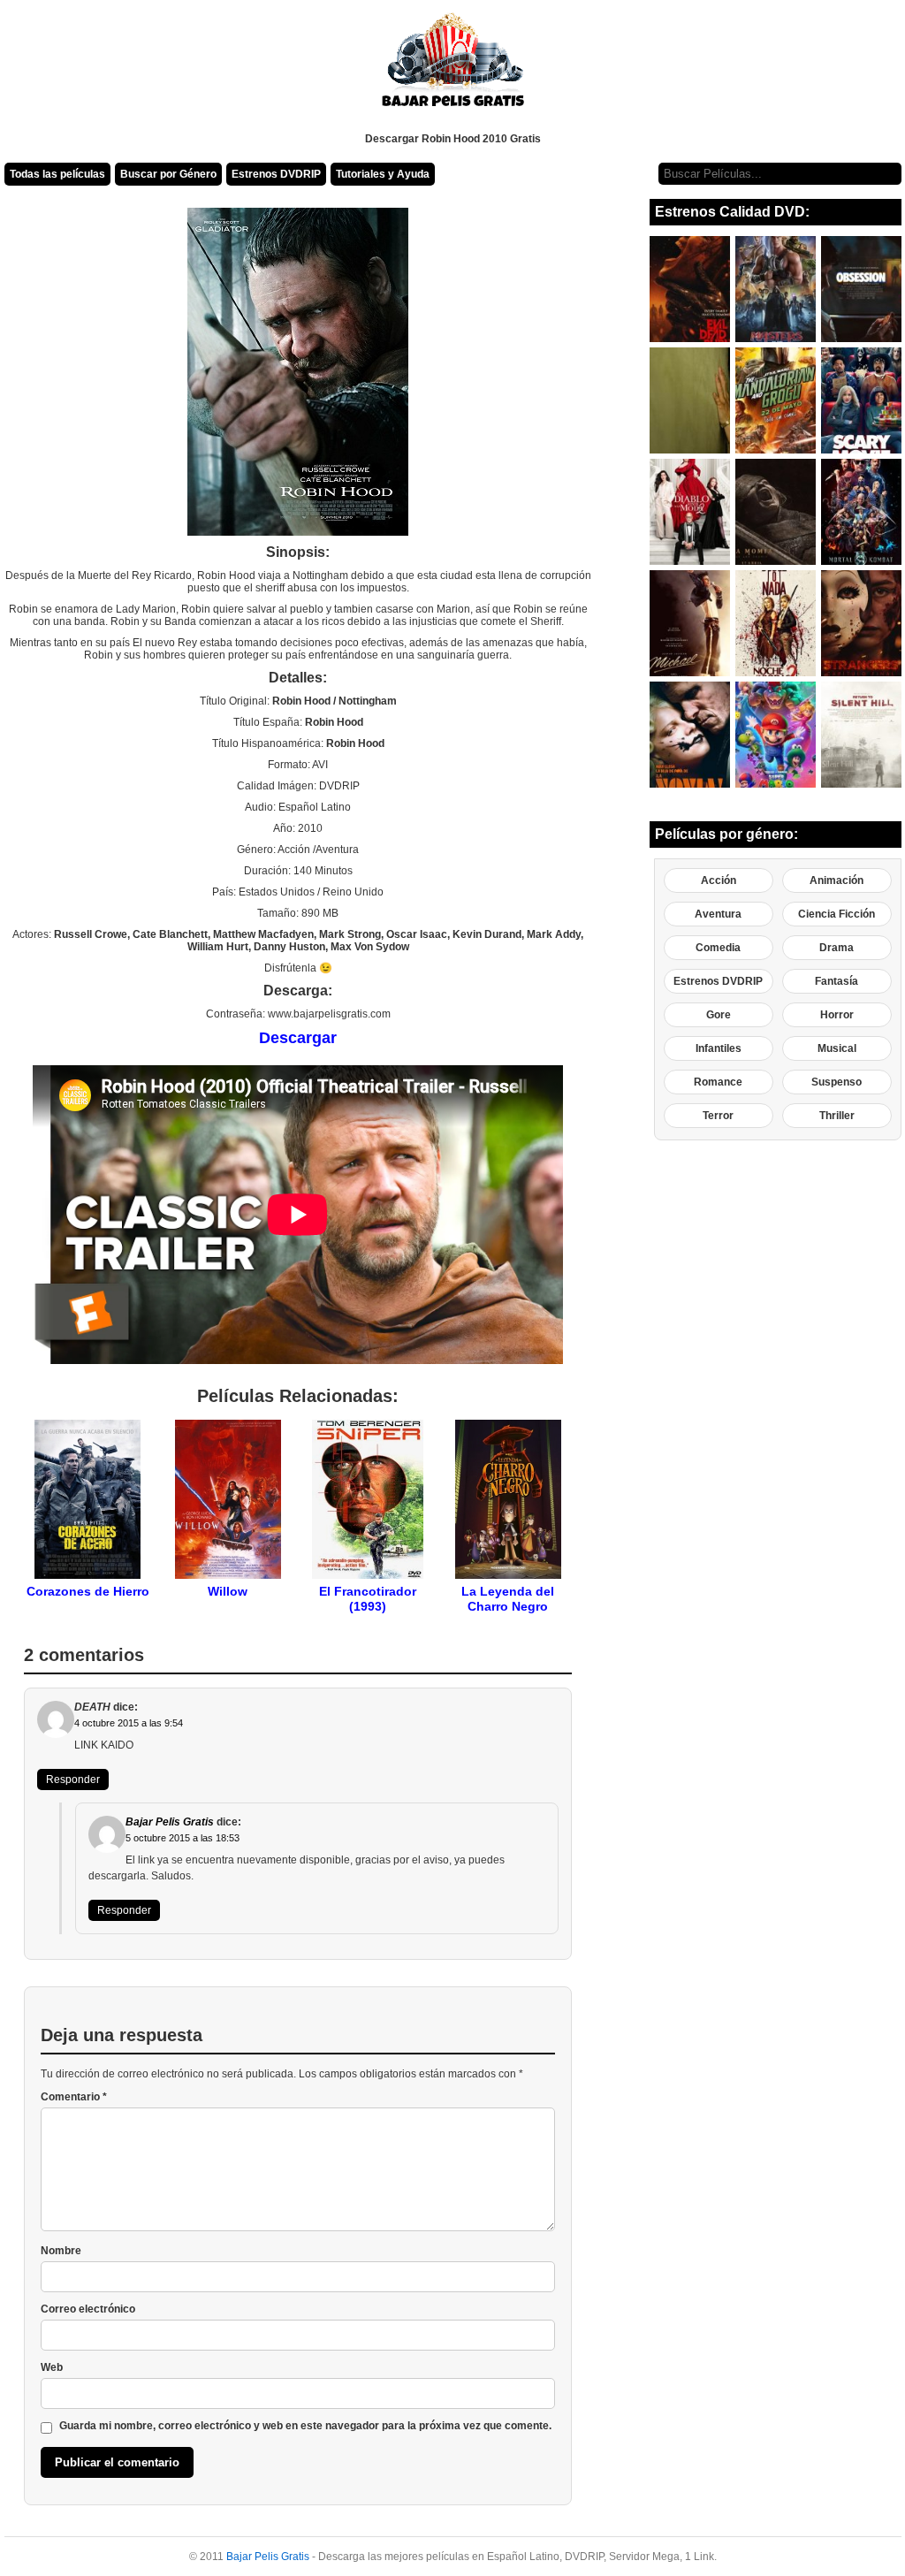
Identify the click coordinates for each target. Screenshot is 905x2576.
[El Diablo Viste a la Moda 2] (690, 512)
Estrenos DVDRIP (276, 174)
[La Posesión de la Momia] (776, 512)
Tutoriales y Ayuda (383, 174)
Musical (837, 1048)
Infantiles (719, 1048)
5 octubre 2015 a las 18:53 (183, 1838)
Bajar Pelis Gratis (170, 1822)
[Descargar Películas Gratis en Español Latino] (453, 66)
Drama (837, 948)
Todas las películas (57, 174)
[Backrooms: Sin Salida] (690, 400)
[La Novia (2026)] (690, 735)
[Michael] (690, 623)
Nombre (61, 2251)
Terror (718, 1116)
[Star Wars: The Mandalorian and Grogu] (776, 400)
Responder (73, 1780)
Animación (837, 880)
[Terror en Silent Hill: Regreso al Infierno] (861, 735)
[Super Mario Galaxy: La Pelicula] (776, 735)
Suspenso (837, 1082)
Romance (718, 1082)
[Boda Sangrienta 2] (776, 623)
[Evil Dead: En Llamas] (690, 289)
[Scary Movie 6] (861, 400)
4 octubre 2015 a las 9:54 (129, 1723)
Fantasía (837, 981)
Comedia (718, 948)
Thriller (837, 1116)
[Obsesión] (861, 289)
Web (52, 2367)
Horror (837, 1015)
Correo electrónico (88, 2309)
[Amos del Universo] (776, 289)
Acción (719, 880)
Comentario (74, 2097)
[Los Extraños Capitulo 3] (861, 623)
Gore (719, 1015)
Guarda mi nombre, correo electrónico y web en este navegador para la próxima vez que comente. (305, 2426)
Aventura (718, 914)
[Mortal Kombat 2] (861, 512)
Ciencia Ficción (837, 914)
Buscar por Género (168, 174)
